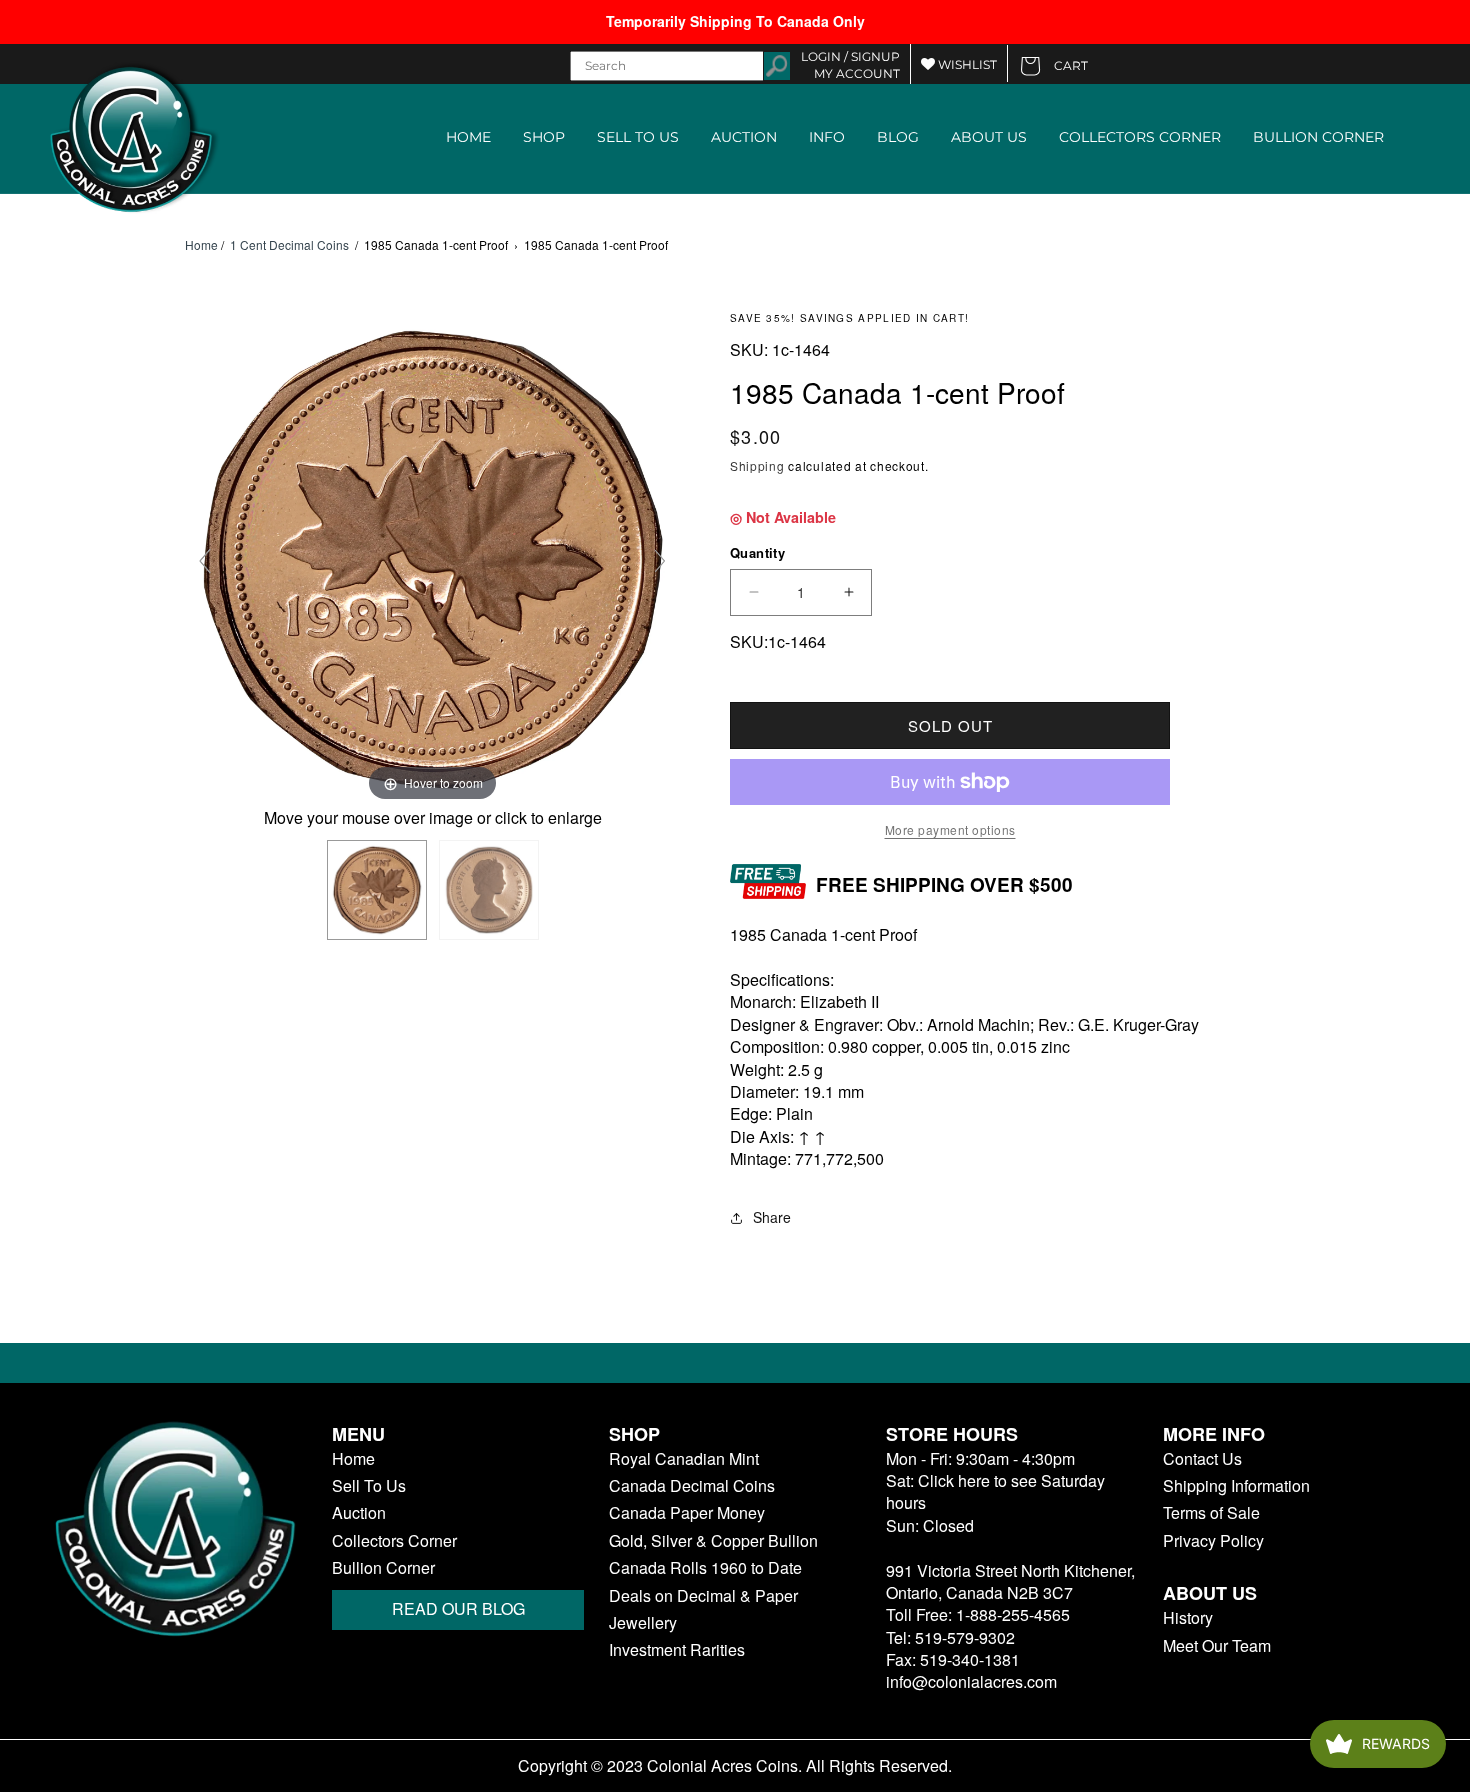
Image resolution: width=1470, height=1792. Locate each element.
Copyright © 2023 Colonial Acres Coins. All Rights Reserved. (735, 1766)
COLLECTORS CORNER (1140, 137)
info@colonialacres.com (971, 1681)
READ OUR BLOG (458, 1608)
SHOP (544, 137)
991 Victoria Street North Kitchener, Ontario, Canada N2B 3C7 (1010, 1581)
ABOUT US (989, 137)
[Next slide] (660, 561)
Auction (359, 1513)
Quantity (757, 552)
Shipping (757, 465)
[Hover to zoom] (432, 557)
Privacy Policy (1213, 1541)
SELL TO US (638, 137)
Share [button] (772, 1217)
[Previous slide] (205, 561)
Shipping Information (1236, 1486)
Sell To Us (369, 1486)
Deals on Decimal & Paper (703, 1596)
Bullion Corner (383, 1568)
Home (201, 245)
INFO (827, 137)
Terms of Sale (1211, 1513)
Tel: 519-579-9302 (950, 1637)
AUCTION (744, 137)
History (1188, 1618)
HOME (468, 137)
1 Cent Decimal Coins (289, 244)
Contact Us (1202, 1459)
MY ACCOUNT (857, 73)
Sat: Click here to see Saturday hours (995, 1491)
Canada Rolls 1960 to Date (705, 1568)
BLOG (898, 137)
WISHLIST (966, 64)
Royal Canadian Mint (684, 1459)
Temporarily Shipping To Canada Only (735, 21)
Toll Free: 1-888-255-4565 (978, 1614)
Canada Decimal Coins (692, 1486)
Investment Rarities (677, 1650)
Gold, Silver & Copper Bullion (713, 1541)
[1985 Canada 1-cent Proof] (377, 890)
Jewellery (643, 1623)
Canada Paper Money (687, 1513)
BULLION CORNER (1318, 137)
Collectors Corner (394, 1541)
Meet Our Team (1217, 1646)
